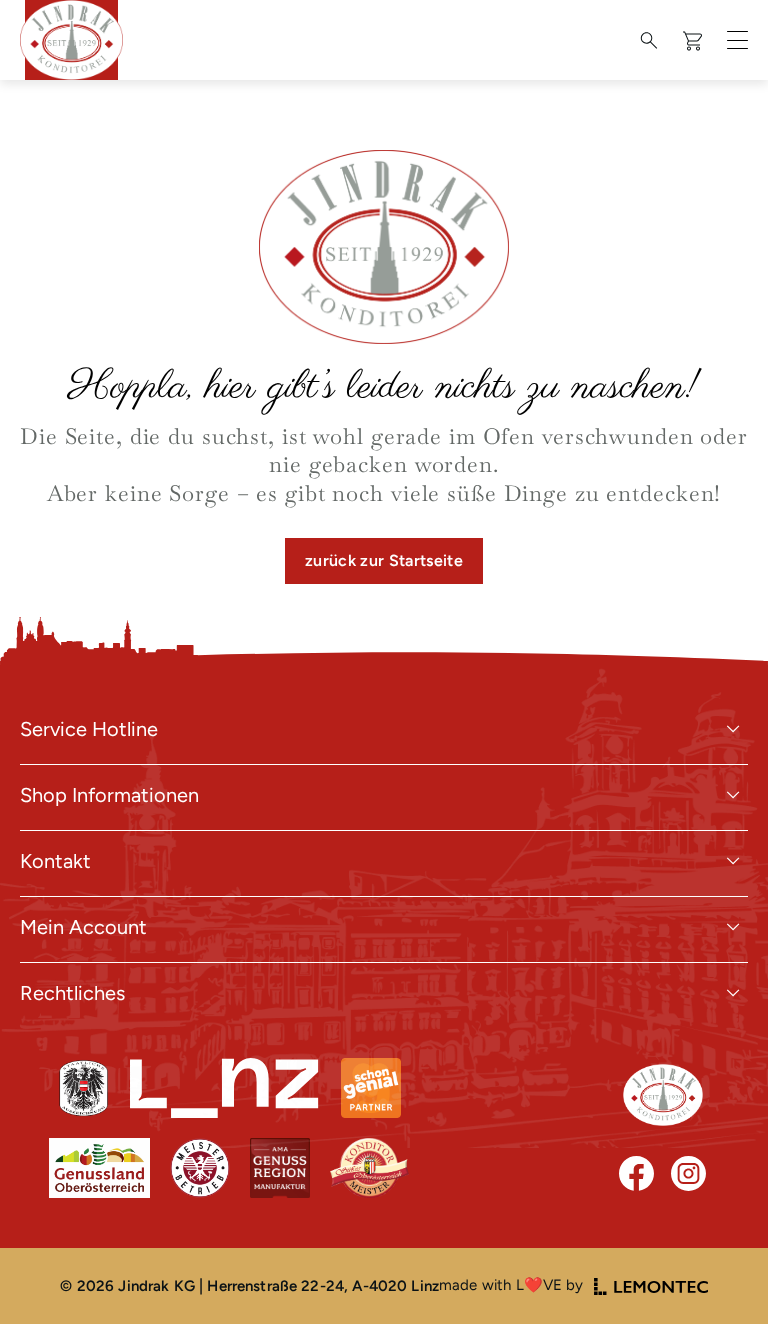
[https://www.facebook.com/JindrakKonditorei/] (636, 1173)
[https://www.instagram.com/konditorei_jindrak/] (688, 1173)
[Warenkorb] (694, 40)
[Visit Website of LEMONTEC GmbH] (651, 1286)
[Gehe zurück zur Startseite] (663, 1095)
